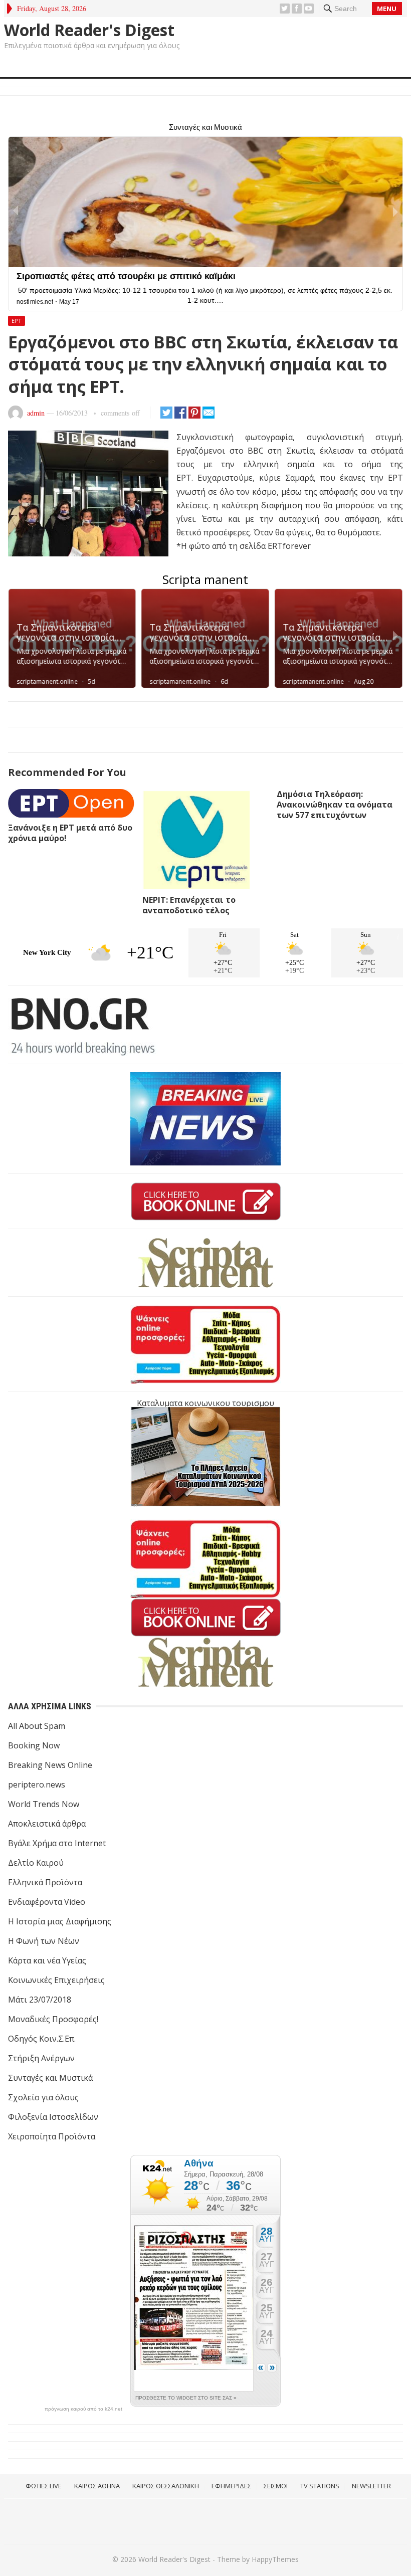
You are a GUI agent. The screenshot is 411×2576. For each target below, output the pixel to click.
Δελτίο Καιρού (36, 1863)
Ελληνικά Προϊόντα (45, 1882)
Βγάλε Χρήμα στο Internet (57, 1843)
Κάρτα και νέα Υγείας (47, 1960)
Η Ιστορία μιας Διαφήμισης (60, 1921)
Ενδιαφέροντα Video (47, 1902)
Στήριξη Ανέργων (41, 2058)
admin (36, 413)
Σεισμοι (276, 2486)
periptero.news (37, 1785)
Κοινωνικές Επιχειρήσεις (56, 1980)
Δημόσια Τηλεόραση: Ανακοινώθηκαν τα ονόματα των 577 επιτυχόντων (335, 805)
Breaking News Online (50, 1765)
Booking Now (34, 1745)
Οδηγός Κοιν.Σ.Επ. (42, 2039)
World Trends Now (44, 1804)
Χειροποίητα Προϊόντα (52, 2136)
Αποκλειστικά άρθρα (47, 1824)
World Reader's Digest (89, 30)
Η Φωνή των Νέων (44, 1941)
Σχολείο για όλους (43, 2097)
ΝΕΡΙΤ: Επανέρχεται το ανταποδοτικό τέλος (189, 905)
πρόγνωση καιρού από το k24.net (83, 2409)
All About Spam (37, 1726)
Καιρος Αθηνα (97, 2486)
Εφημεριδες (231, 2486)
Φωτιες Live (44, 2486)
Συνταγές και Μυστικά (50, 2078)
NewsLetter (371, 2486)
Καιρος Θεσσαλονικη (166, 2486)
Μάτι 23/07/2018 (40, 2000)
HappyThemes (275, 2559)
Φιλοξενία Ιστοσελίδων (53, 2117)
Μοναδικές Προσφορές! (53, 2019)
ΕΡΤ (17, 321)
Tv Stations (320, 2486)
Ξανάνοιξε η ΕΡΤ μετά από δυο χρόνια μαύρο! (70, 833)
